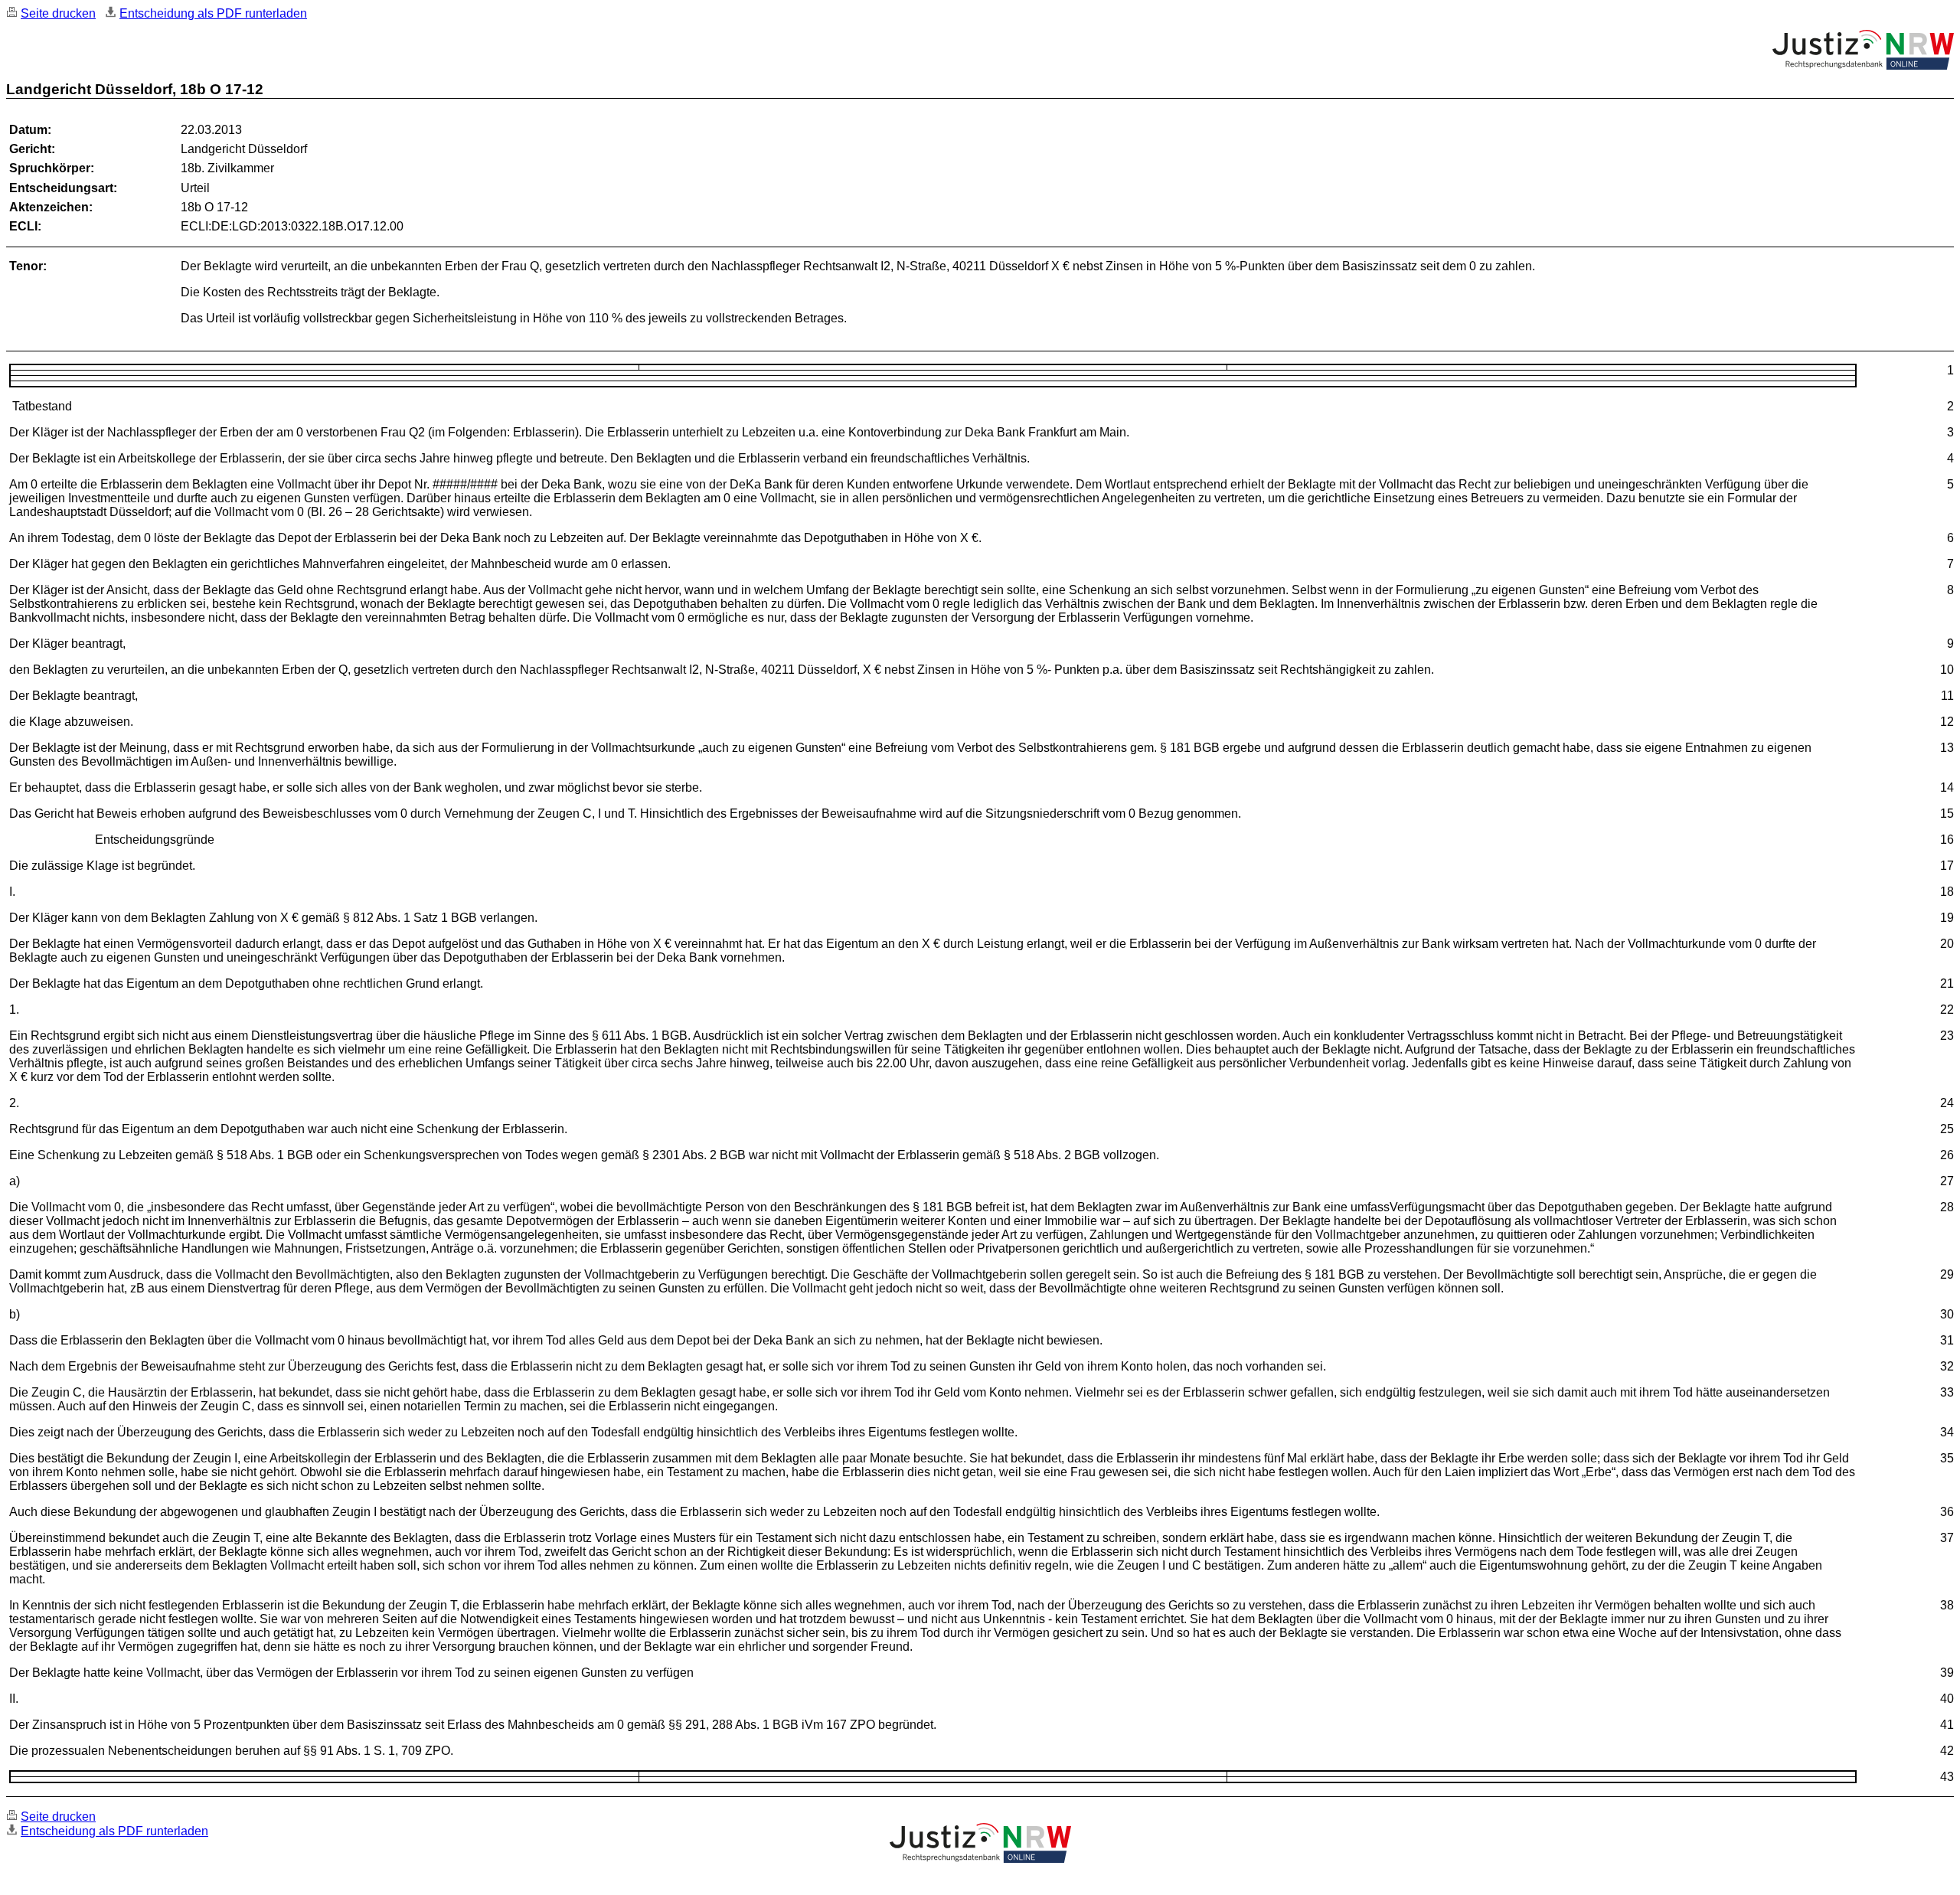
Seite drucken (58, 13)
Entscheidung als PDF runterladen (213, 13)
